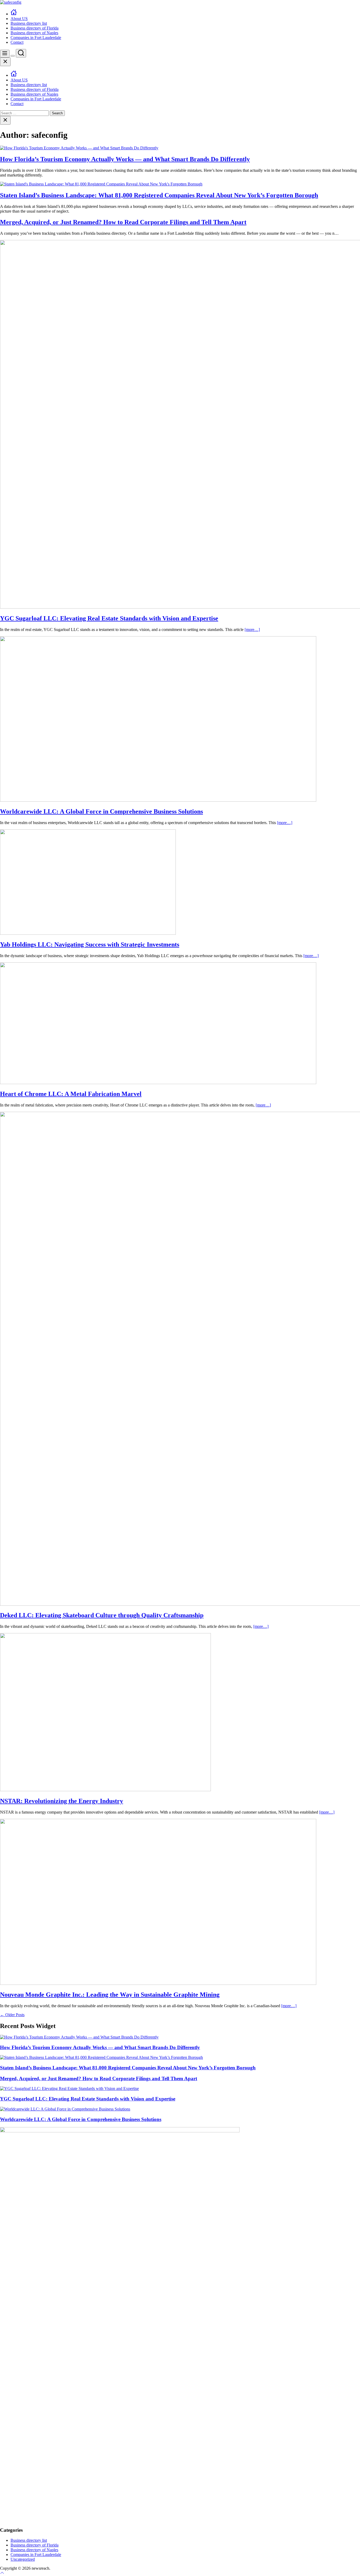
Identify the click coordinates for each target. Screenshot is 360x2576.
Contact (17, 42)
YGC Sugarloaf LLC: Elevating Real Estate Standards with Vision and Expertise (109, 618)
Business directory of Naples (34, 33)
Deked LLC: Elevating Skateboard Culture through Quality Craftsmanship (102, 1615)
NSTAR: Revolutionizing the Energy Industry (62, 1801)
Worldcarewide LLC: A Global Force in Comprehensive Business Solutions (101, 811)
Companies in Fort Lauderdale (36, 38)
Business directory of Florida (35, 28)
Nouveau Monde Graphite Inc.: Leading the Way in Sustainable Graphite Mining (110, 1995)
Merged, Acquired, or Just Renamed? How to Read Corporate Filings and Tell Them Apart (123, 222)
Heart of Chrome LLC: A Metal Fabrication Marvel (71, 1094)
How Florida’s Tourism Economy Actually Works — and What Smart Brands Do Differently (125, 159)
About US (19, 19)
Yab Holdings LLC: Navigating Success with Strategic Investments (90, 944)
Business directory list (29, 23)
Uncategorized (23, 2559)
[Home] (14, 14)
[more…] (252, 630)
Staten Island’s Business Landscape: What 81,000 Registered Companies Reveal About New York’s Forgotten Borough (159, 195)
